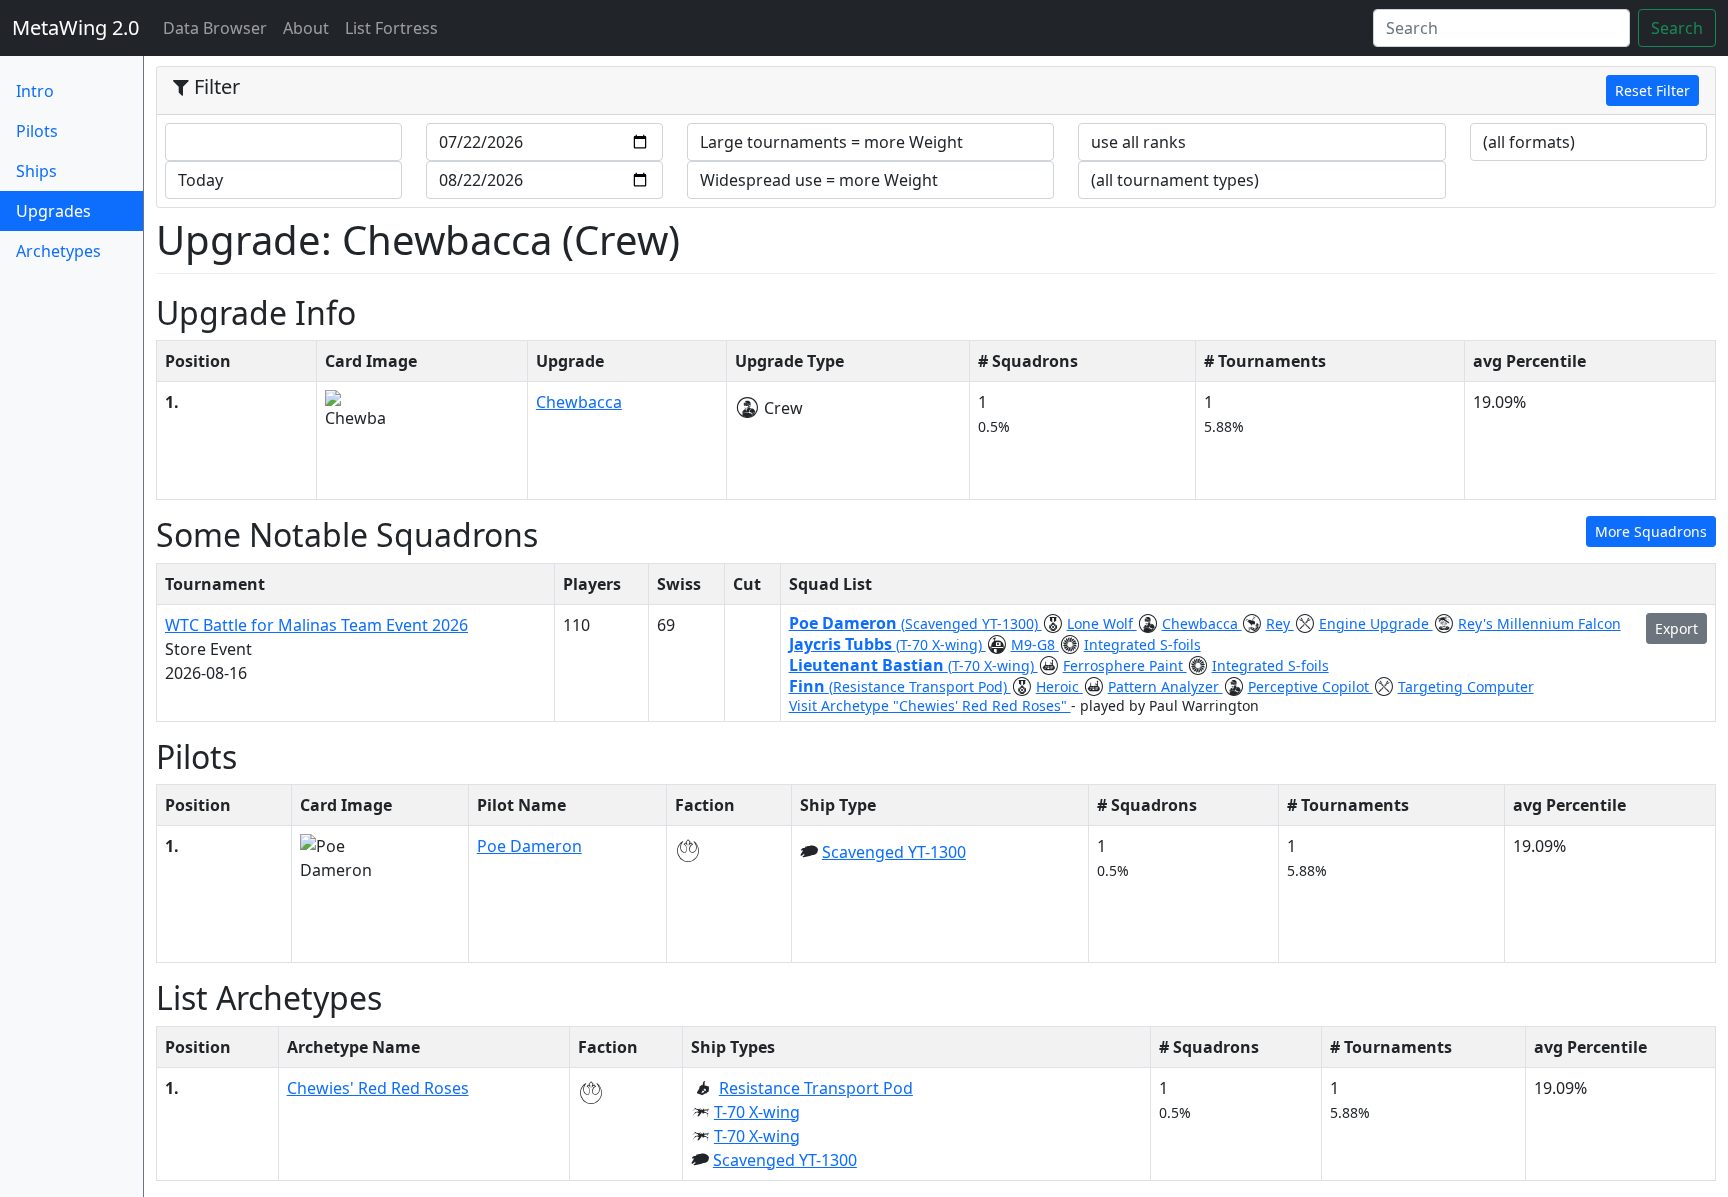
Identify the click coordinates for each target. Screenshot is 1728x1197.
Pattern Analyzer (1165, 686)
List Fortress (391, 28)
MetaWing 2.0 (75, 27)
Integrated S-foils (1142, 644)
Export (1676, 628)
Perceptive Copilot (1310, 686)
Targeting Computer (1466, 686)
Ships (36, 171)
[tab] (936, 91)
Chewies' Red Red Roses (378, 1088)
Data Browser (219, 27)
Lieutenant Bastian (868, 665)
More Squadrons (1651, 531)
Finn (809, 686)
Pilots (37, 131)
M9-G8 (1035, 644)
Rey (1280, 623)
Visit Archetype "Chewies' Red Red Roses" (930, 705)
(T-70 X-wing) (941, 644)
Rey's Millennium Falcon (1539, 623)
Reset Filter (1652, 90)
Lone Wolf (1102, 623)
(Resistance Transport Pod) (920, 686)
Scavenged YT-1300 (894, 852)
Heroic (1059, 686)
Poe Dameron (845, 623)
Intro (35, 91)
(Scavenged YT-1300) (971, 623)
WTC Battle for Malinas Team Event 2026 (316, 625)
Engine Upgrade (1376, 623)
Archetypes (58, 251)
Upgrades (79, 210)
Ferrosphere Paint (1125, 665)
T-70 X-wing (757, 1112)
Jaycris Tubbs (842, 644)
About (306, 28)
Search (1677, 28)
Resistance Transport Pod (816, 1088)
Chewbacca (579, 402)
